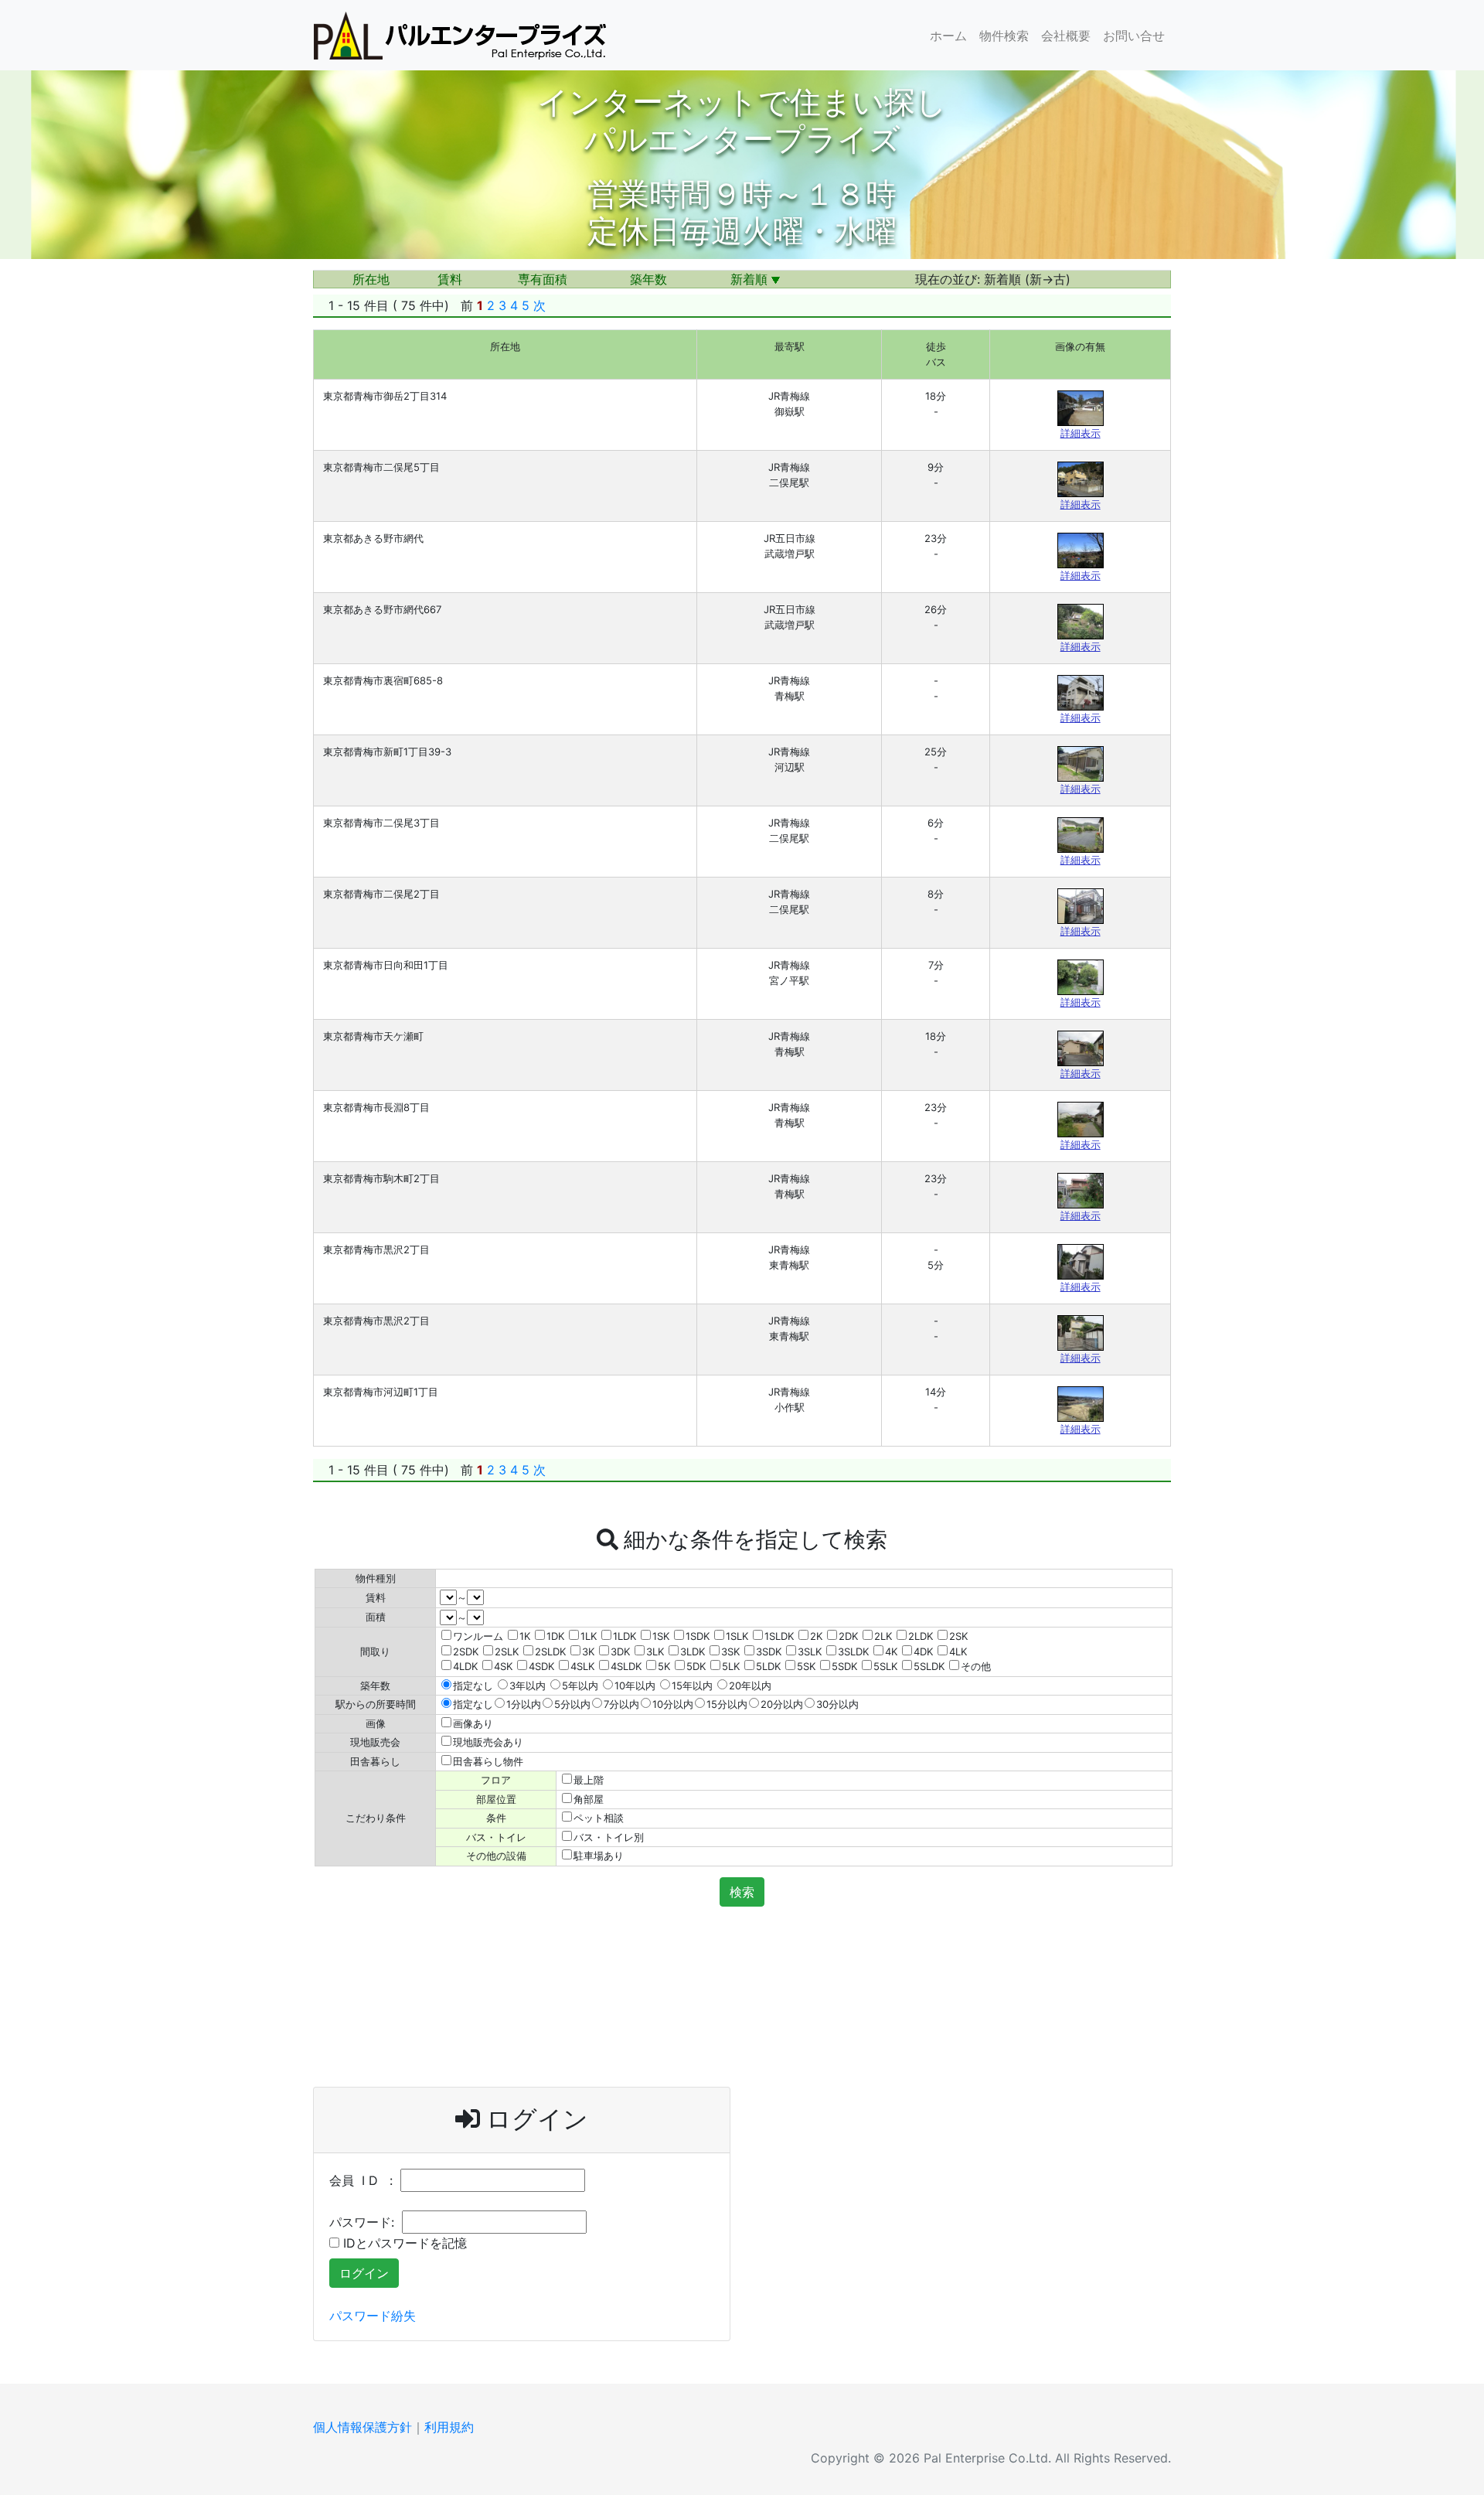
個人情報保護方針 (362, 2427)
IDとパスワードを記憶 (403, 2243)
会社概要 (1066, 36)
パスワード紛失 (373, 2316)
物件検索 (1004, 36)
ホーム (948, 36)
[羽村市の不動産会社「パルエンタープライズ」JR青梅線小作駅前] (460, 35)
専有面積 (543, 279)
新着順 (751, 279)
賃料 (450, 279)
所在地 (371, 279)
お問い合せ (1134, 36)
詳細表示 (1081, 433)
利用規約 (449, 2427)
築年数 (648, 279)
